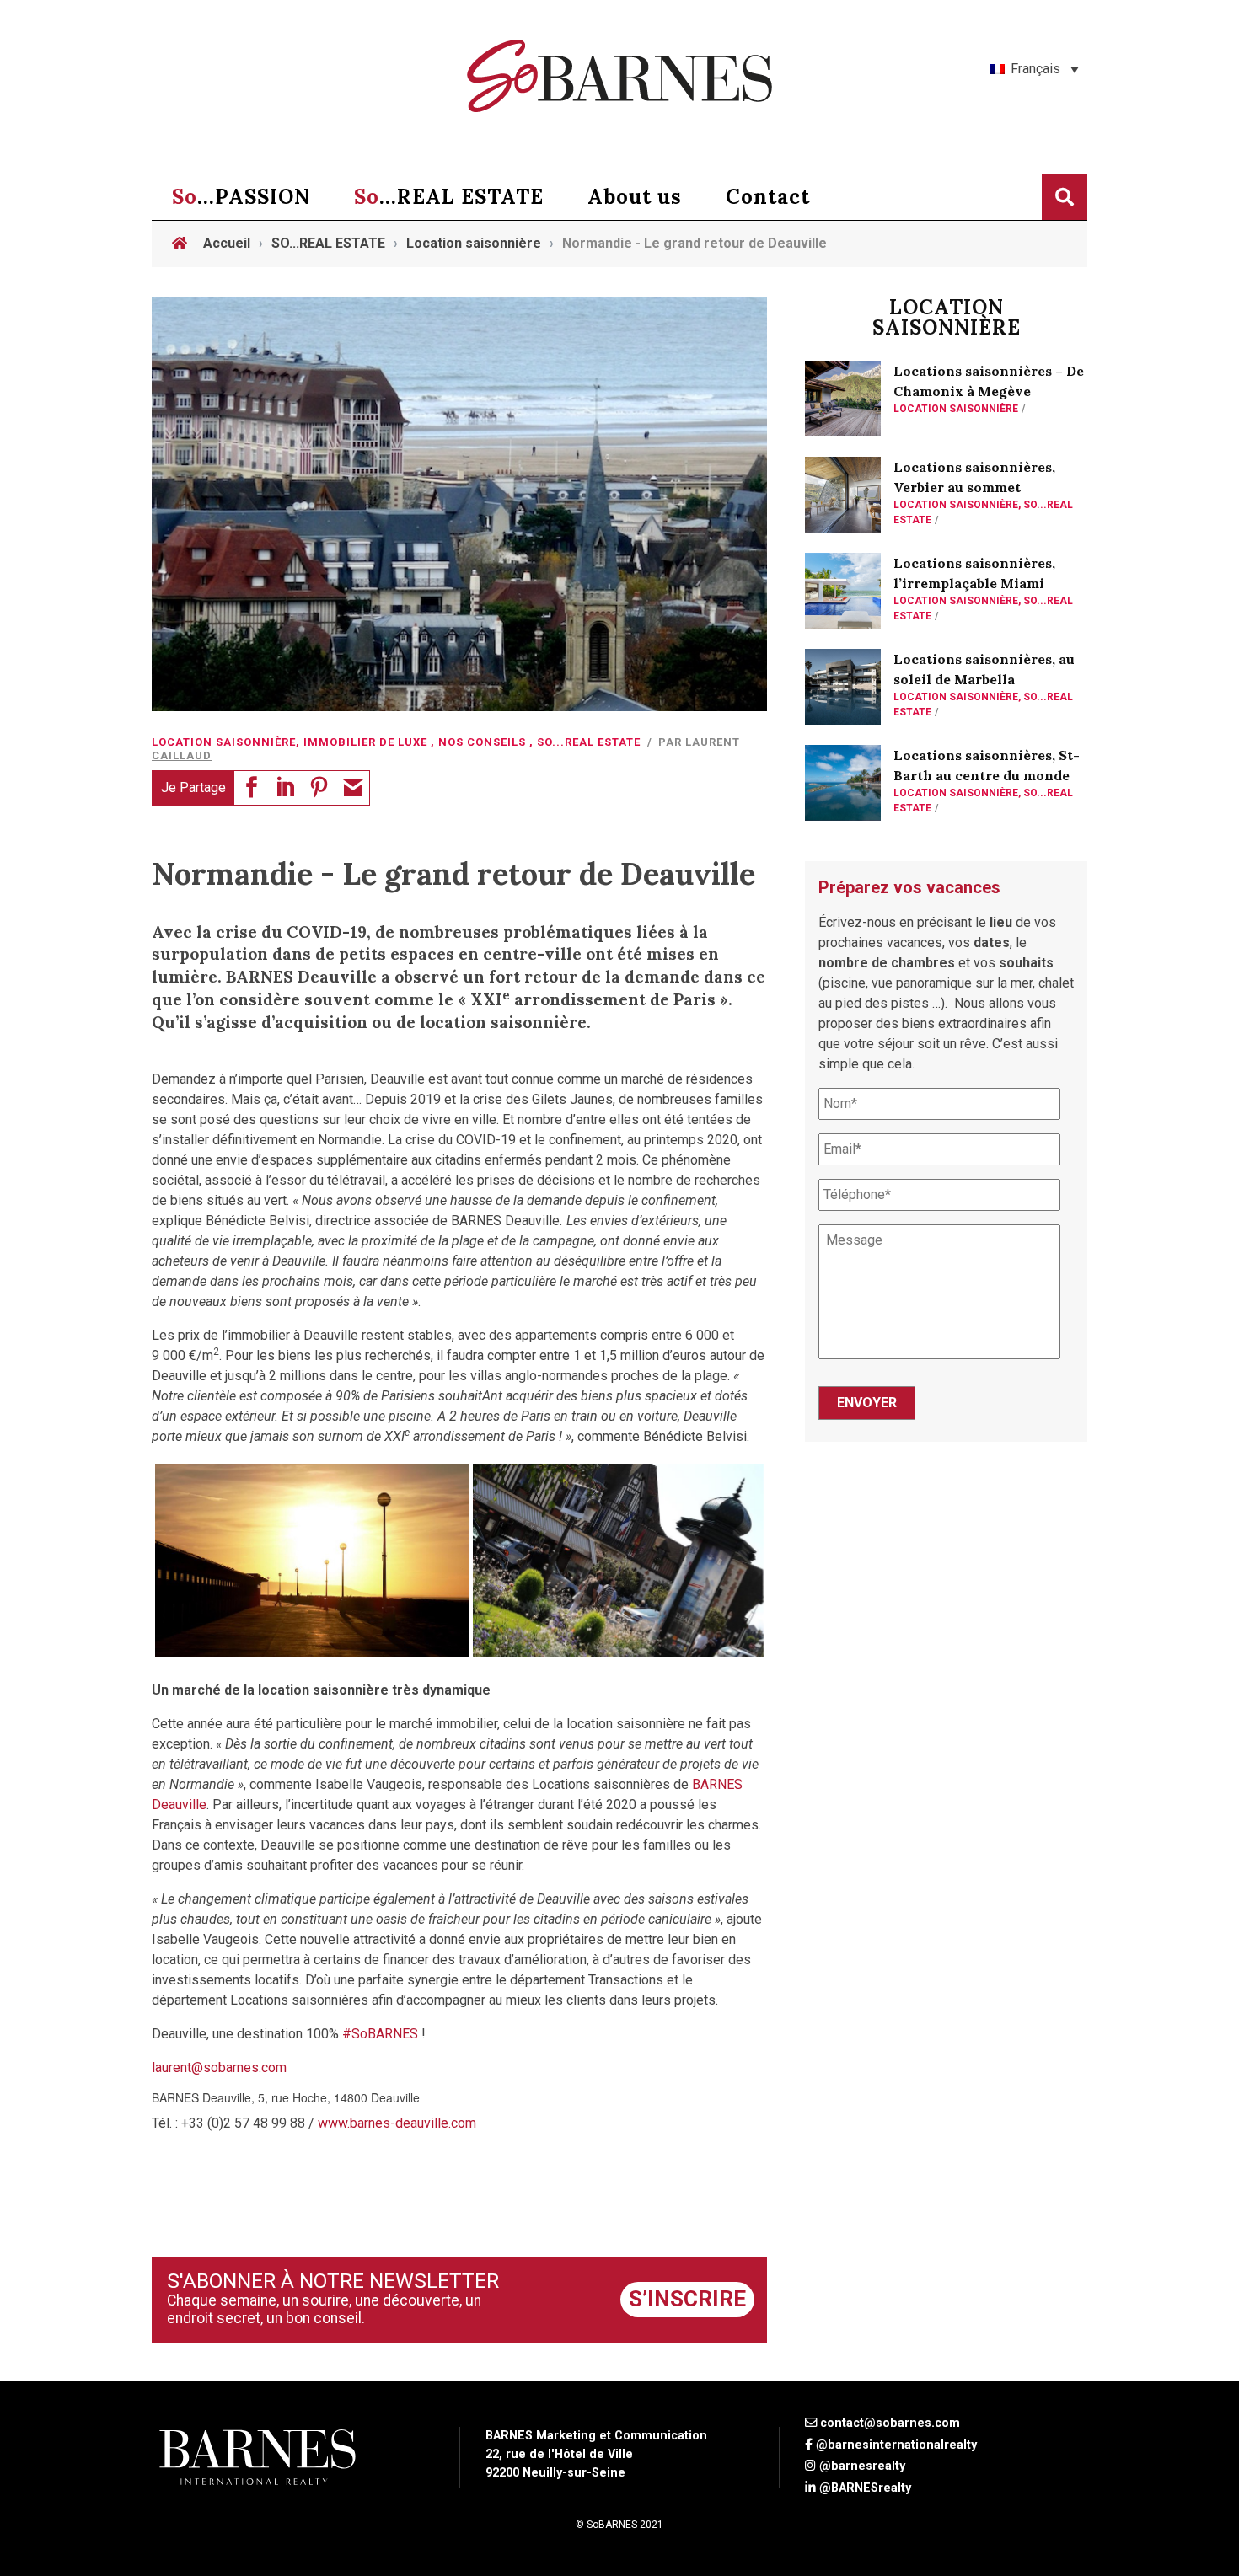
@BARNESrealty (865, 2488)
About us (635, 197)
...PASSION (241, 197)
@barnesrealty (862, 2466)
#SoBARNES (380, 2034)
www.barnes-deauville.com (397, 2123)
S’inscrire (687, 2299)
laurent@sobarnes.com (219, 2067)
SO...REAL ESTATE (589, 742)
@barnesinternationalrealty (896, 2445)
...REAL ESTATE (449, 197)
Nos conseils (482, 742)
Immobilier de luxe (365, 742)
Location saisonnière (224, 742)
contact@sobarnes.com (890, 2423)
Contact (768, 197)
